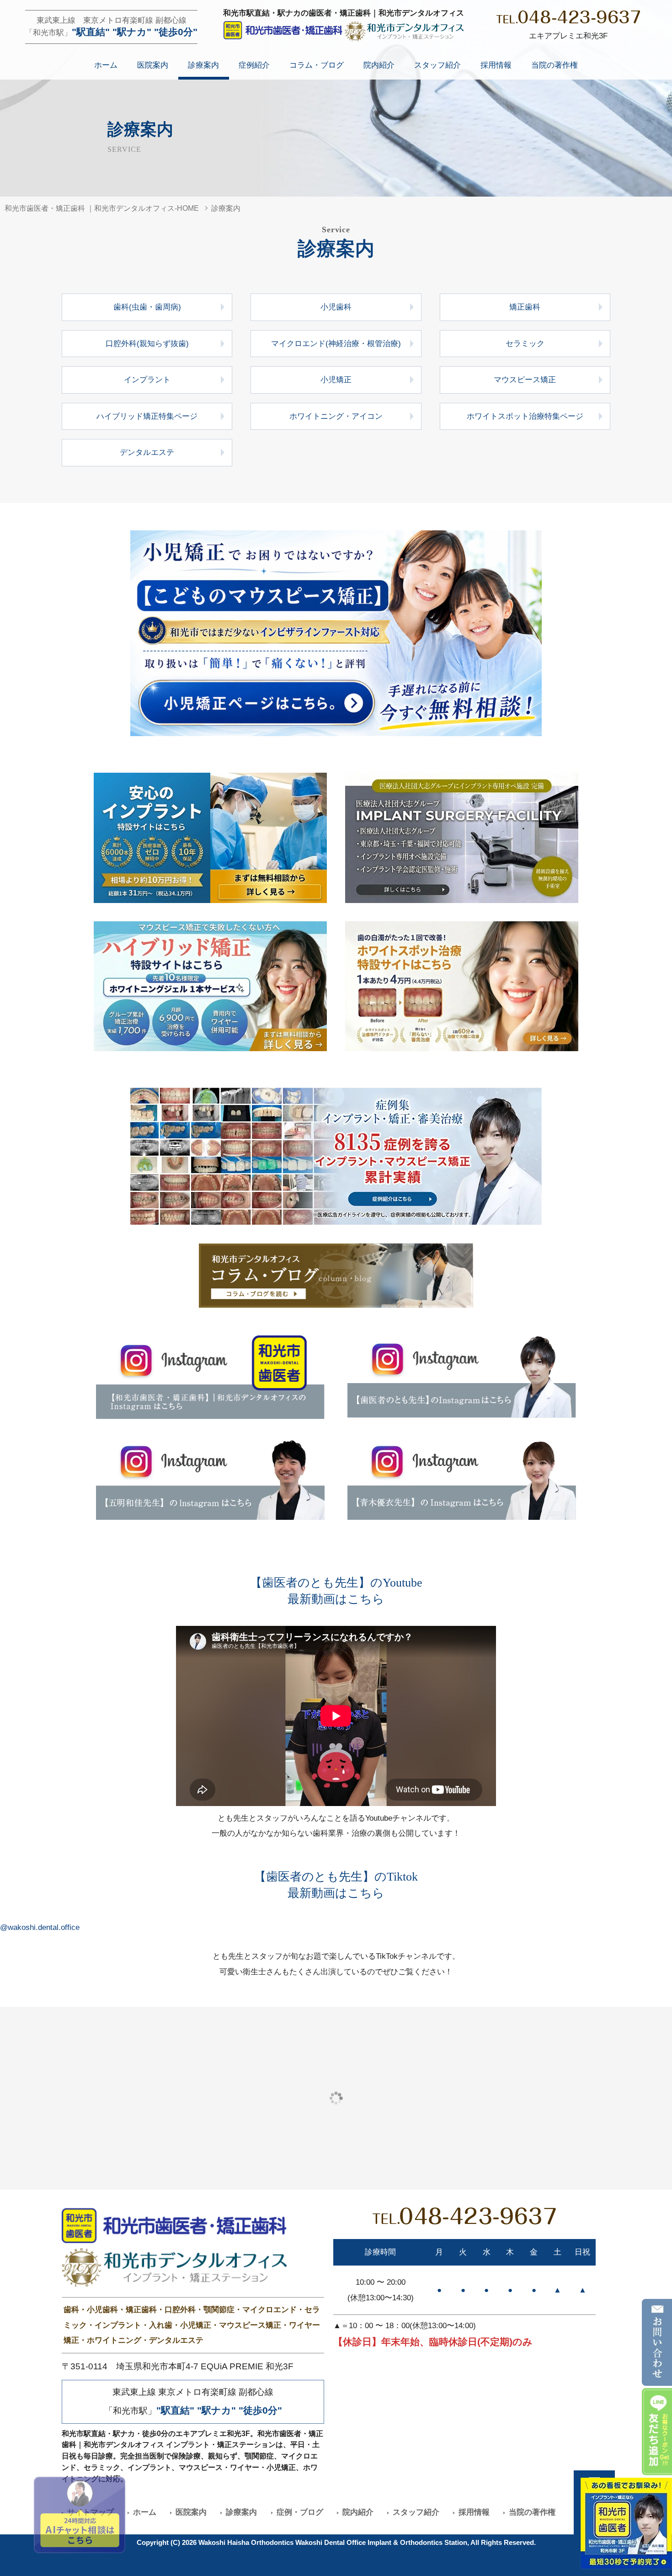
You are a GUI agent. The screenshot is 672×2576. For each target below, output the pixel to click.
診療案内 (203, 65)
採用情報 (496, 65)
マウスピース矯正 (525, 380)
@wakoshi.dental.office (40, 1927)
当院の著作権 (555, 65)
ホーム (106, 65)
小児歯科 (336, 307)
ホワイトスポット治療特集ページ (525, 416)
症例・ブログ (300, 2512)
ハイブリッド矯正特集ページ (147, 416)
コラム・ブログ (317, 65)
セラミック (525, 344)
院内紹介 (379, 65)
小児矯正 (336, 380)
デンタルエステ (147, 452)
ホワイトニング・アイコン (336, 416)
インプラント (147, 380)
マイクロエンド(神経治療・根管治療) (336, 344)
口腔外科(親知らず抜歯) (147, 344)
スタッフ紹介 (437, 65)
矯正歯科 (525, 307)
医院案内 (153, 65)
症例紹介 (254, 65)
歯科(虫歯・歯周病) (147, 307)
